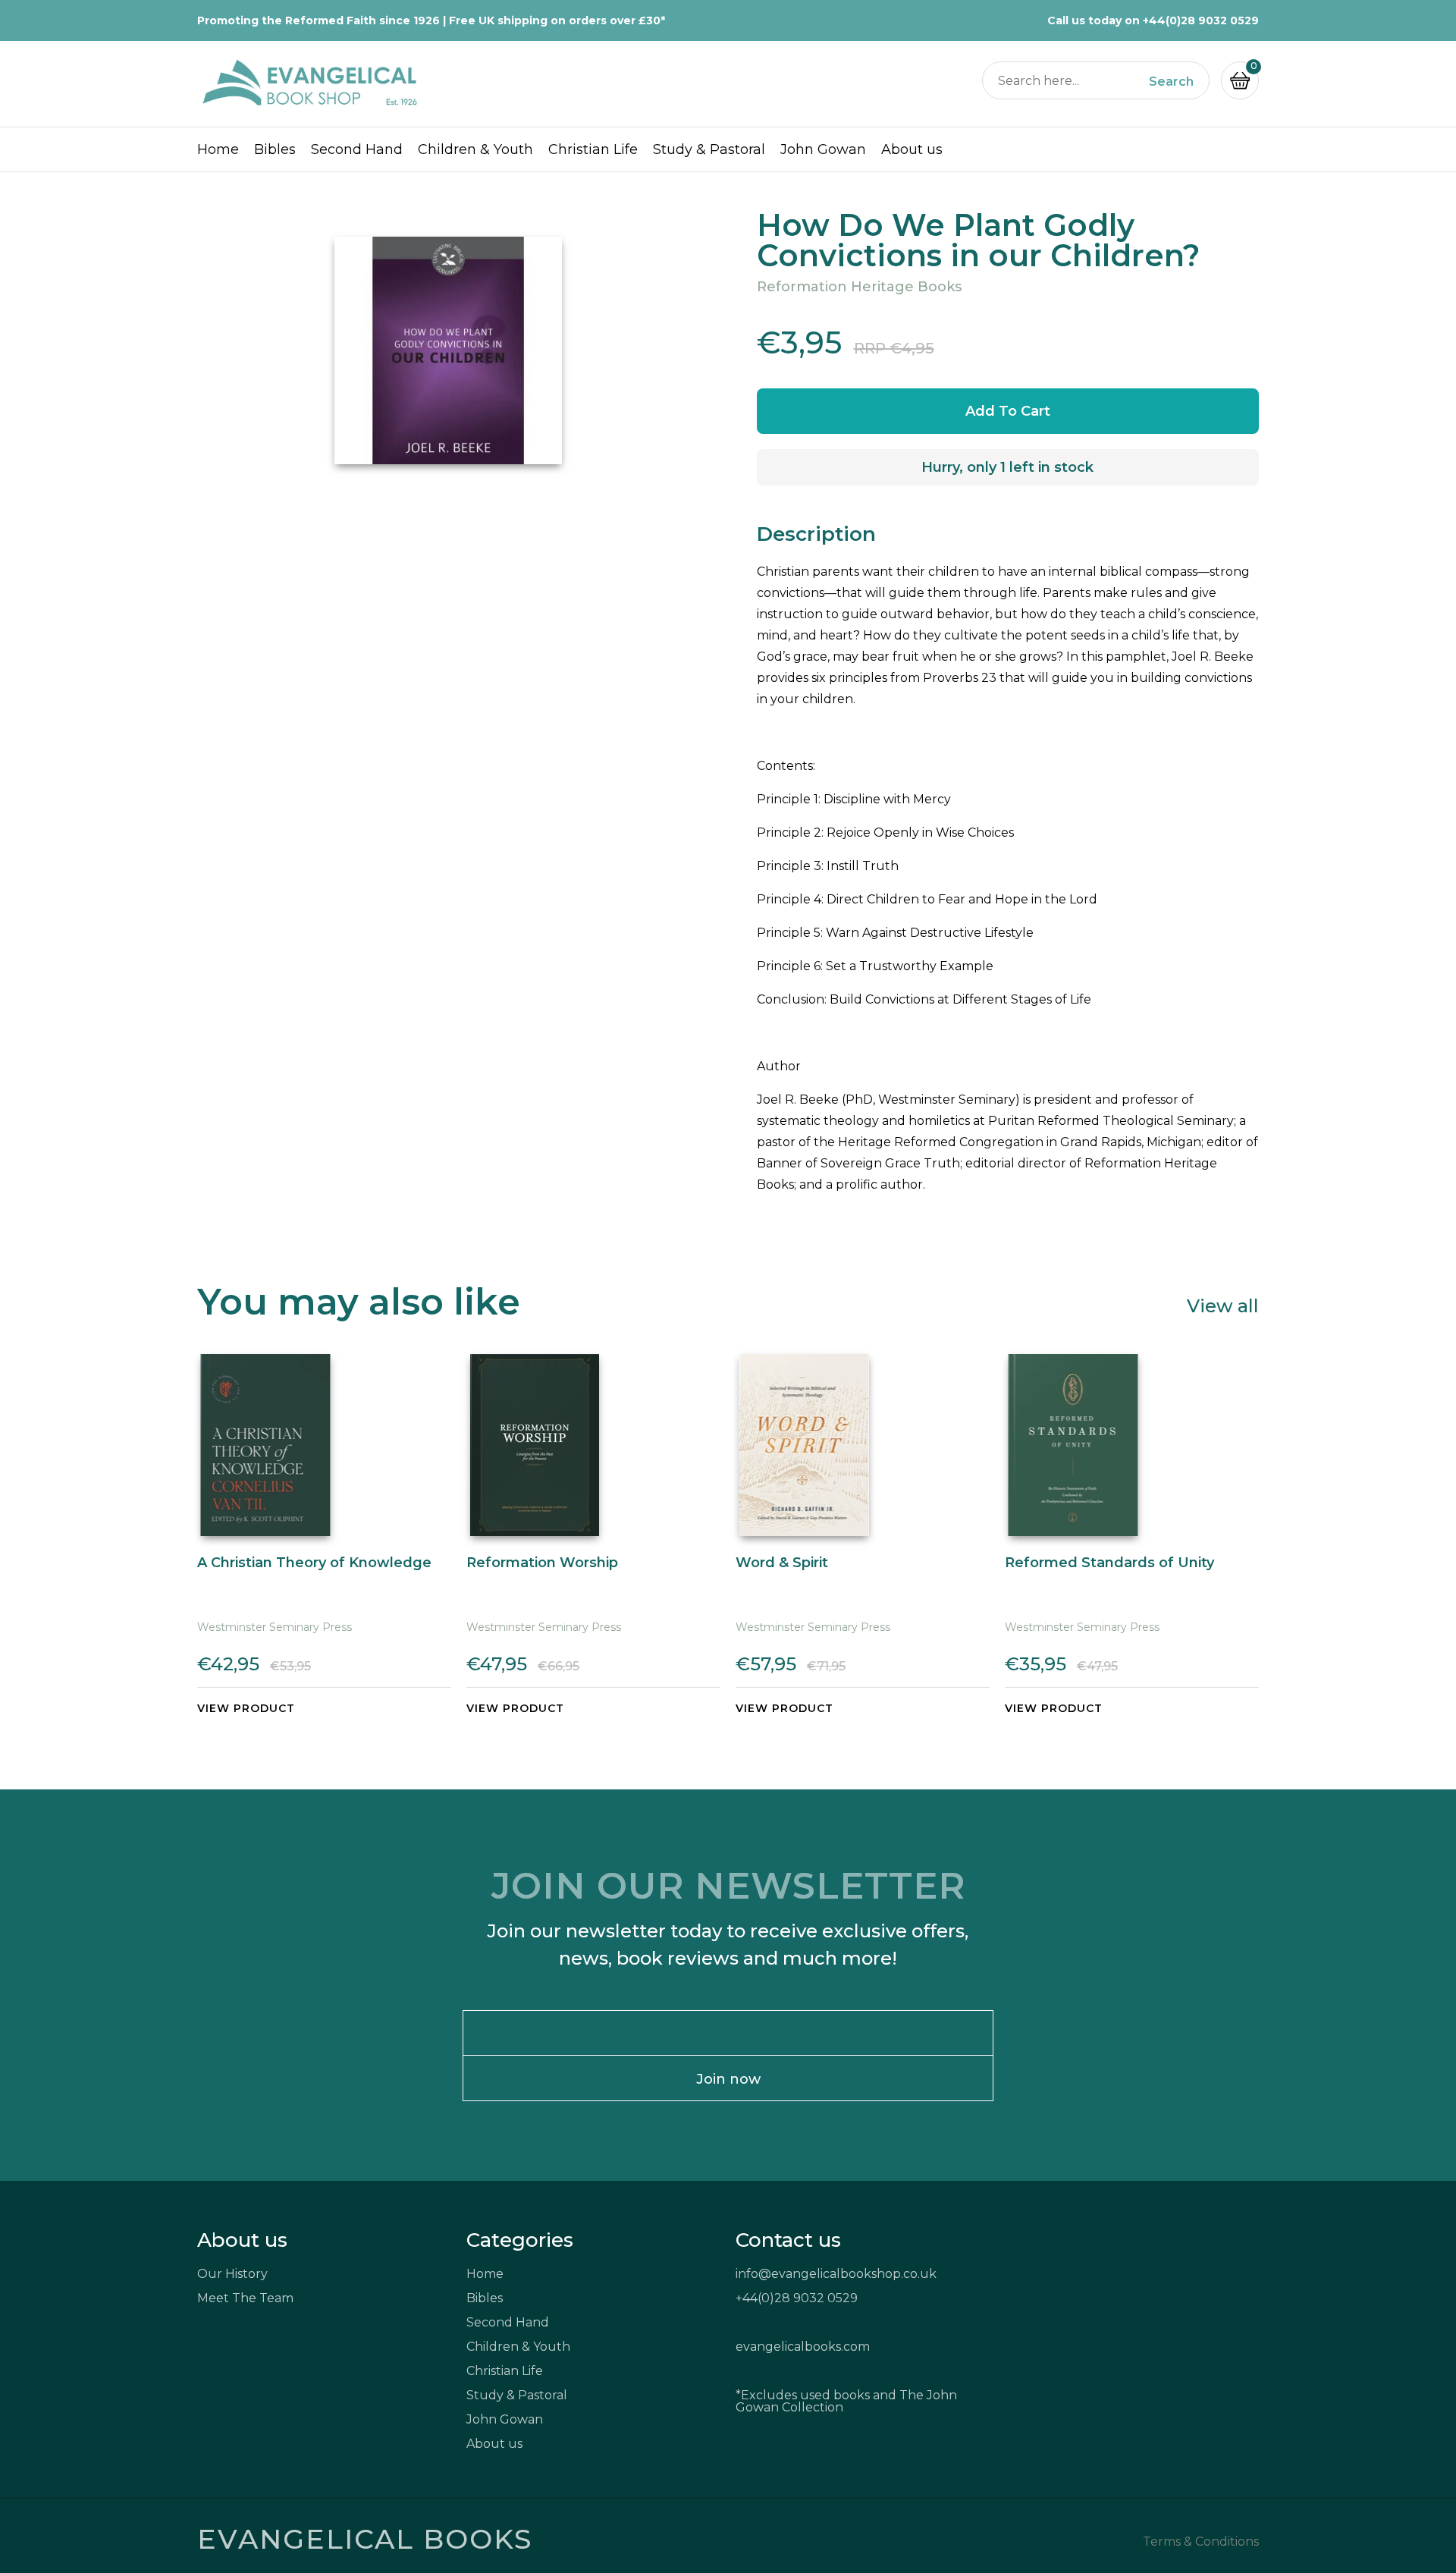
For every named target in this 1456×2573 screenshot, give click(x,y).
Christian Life (593, 149)
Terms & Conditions (1201, 2542)
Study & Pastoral (709, 149)
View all (1223, 1305)
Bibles (275, 149)
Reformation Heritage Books (859, 287)
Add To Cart (1008, 411)
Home (218, 149)
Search (1171, 82)
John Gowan (823, 149)
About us (912, 149)
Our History (232, 2274)
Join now (728, 2079)
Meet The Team (245, 2298)
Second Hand (357, 149)
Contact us (788, 2240)
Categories (520, 2240)
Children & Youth (475, 149)
